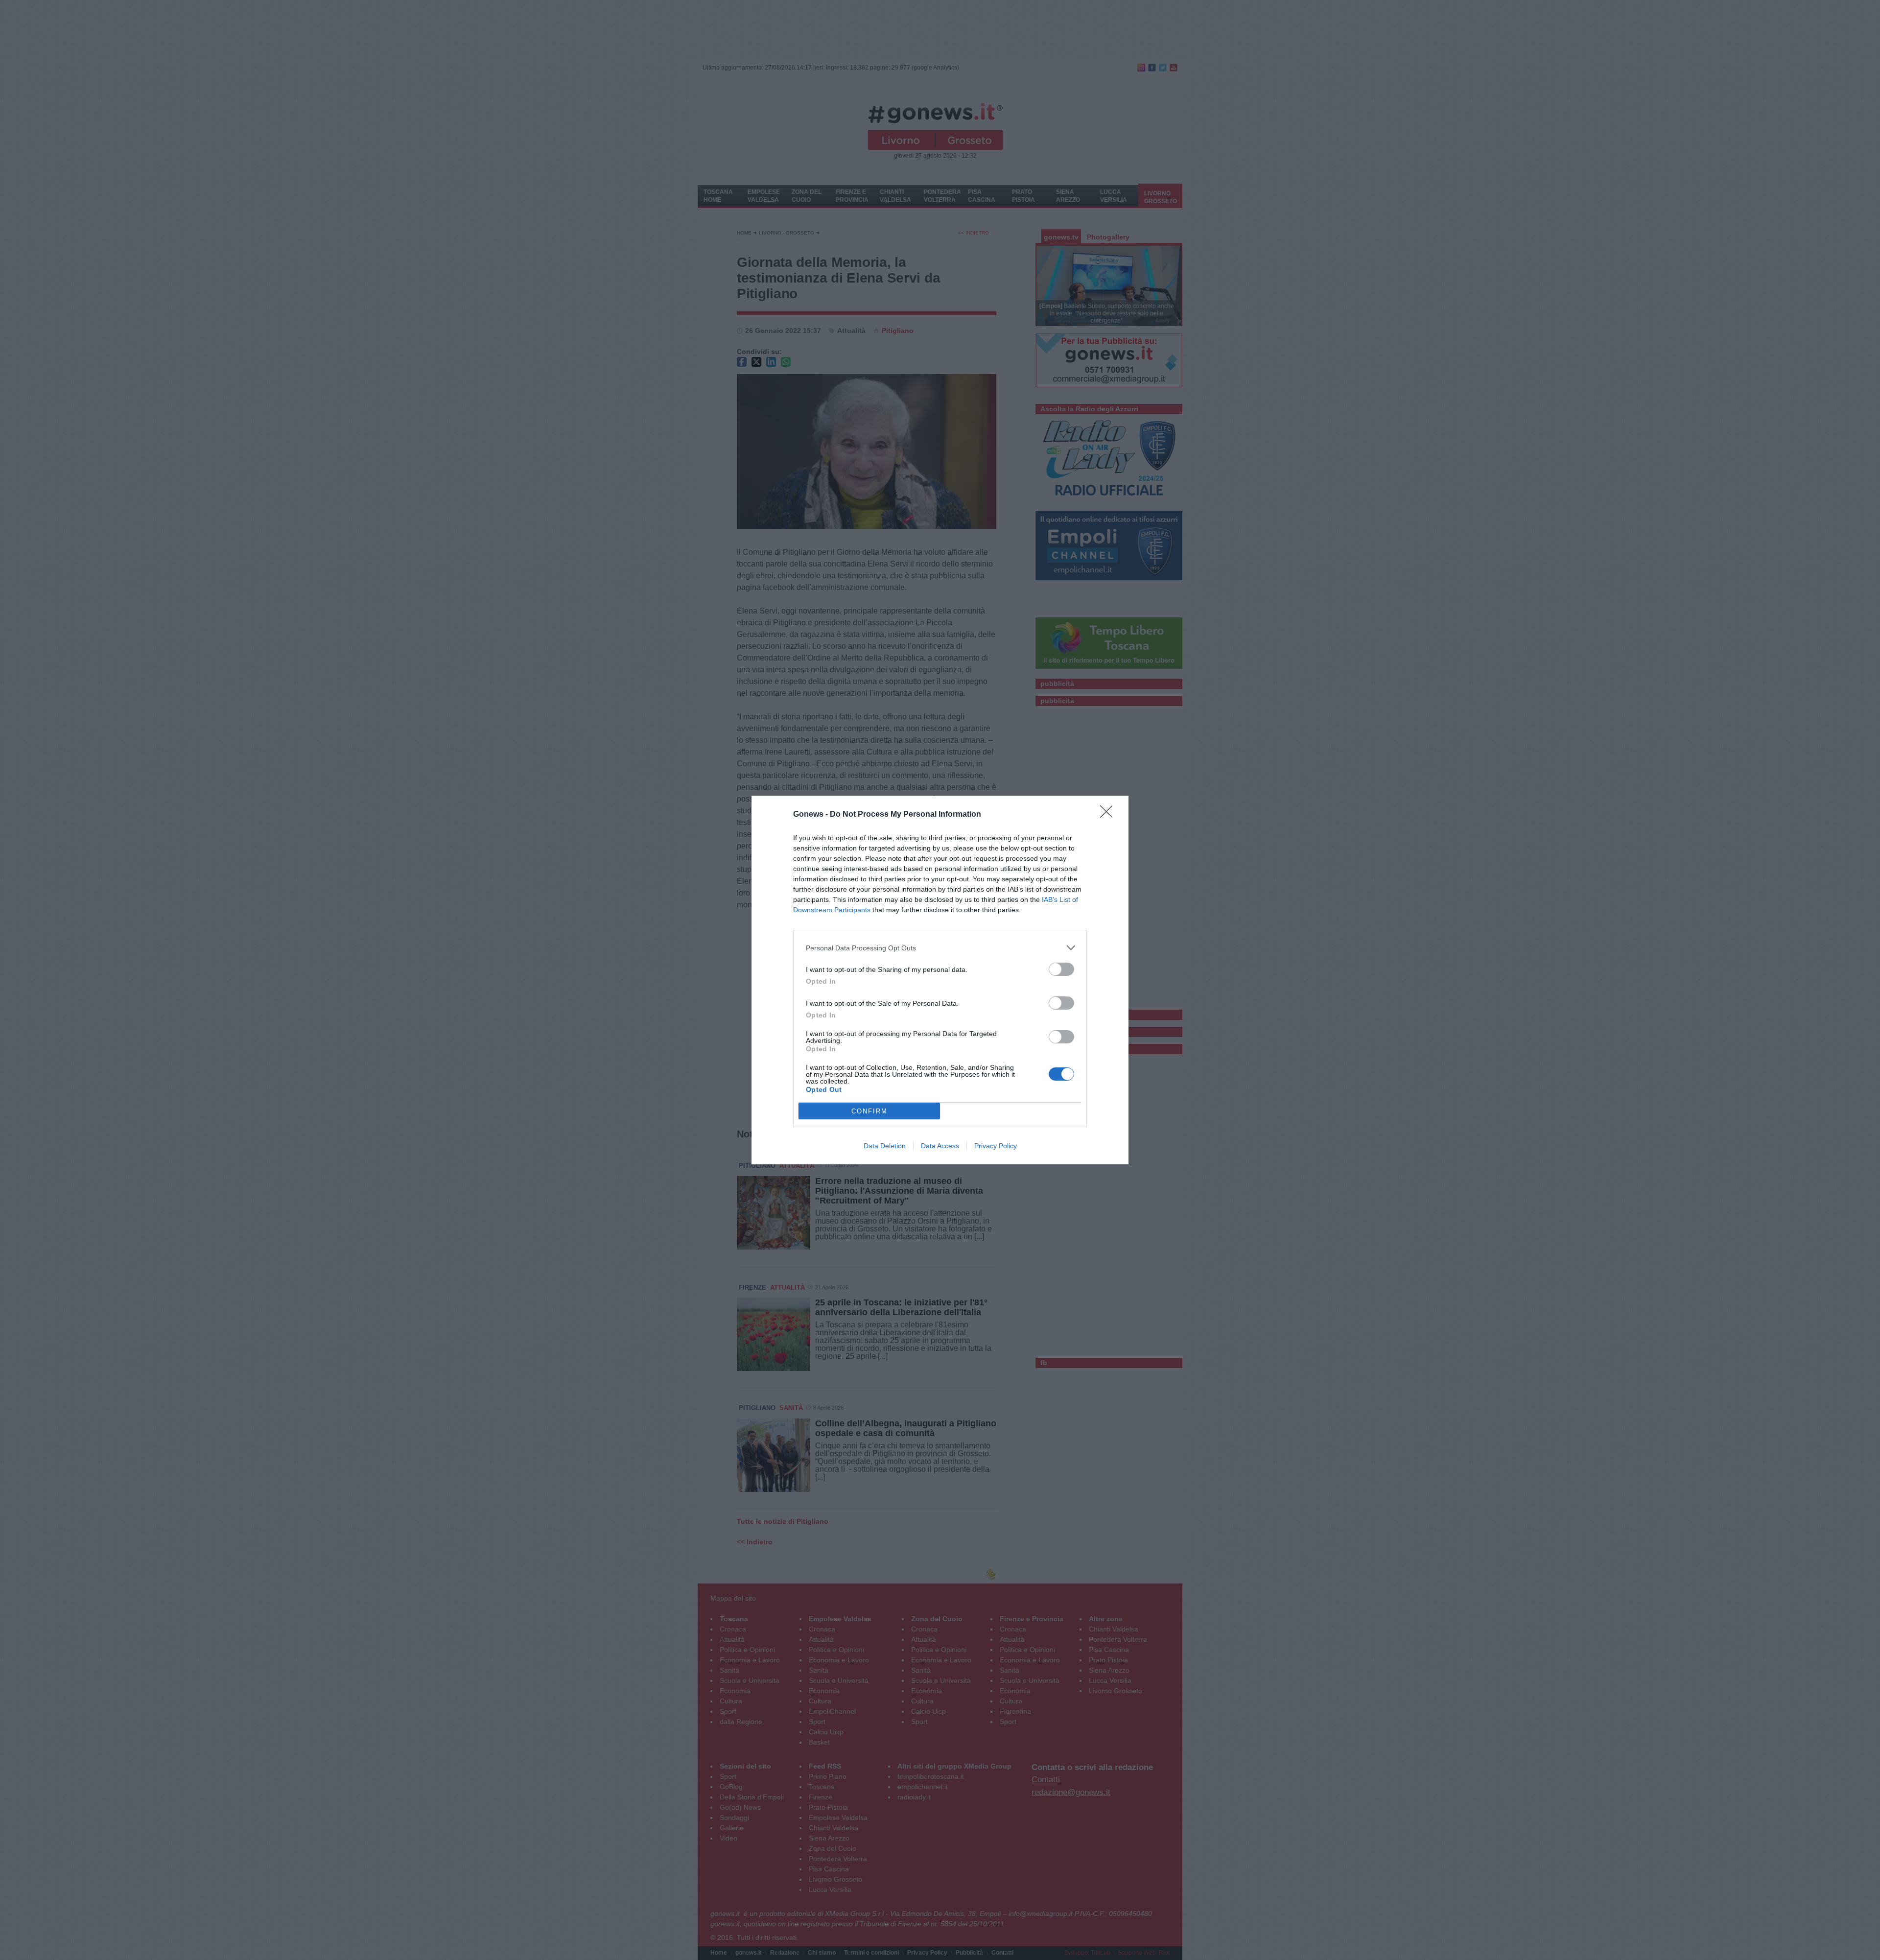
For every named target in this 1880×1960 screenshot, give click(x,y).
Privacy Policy (996, 1146)
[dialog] (940, 980)
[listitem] (940, 948)
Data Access (940, 1146)
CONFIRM (869, 1111)
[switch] (1061, 969)
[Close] (1109, 815)
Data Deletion (885, 1146)
